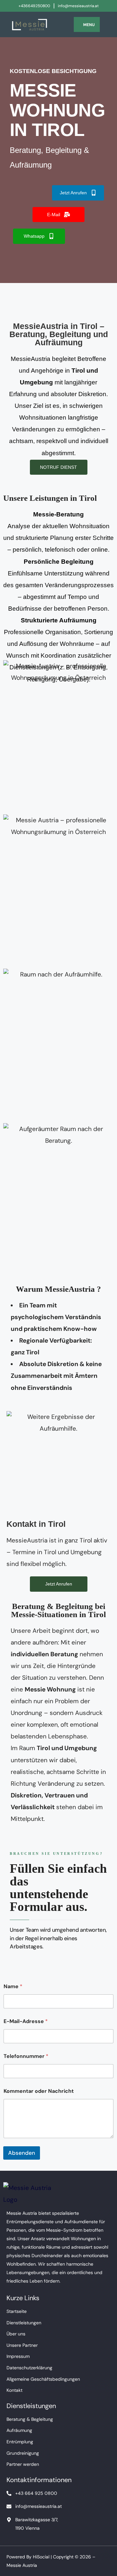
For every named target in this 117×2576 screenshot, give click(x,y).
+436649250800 (34, 6)
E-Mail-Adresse (26, 2021)
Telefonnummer (26, 2056)
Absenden (22, 2153)
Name (13, 1986)
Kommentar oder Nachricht (39, 2091)
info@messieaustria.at (78, 6)
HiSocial (41, 2557)
